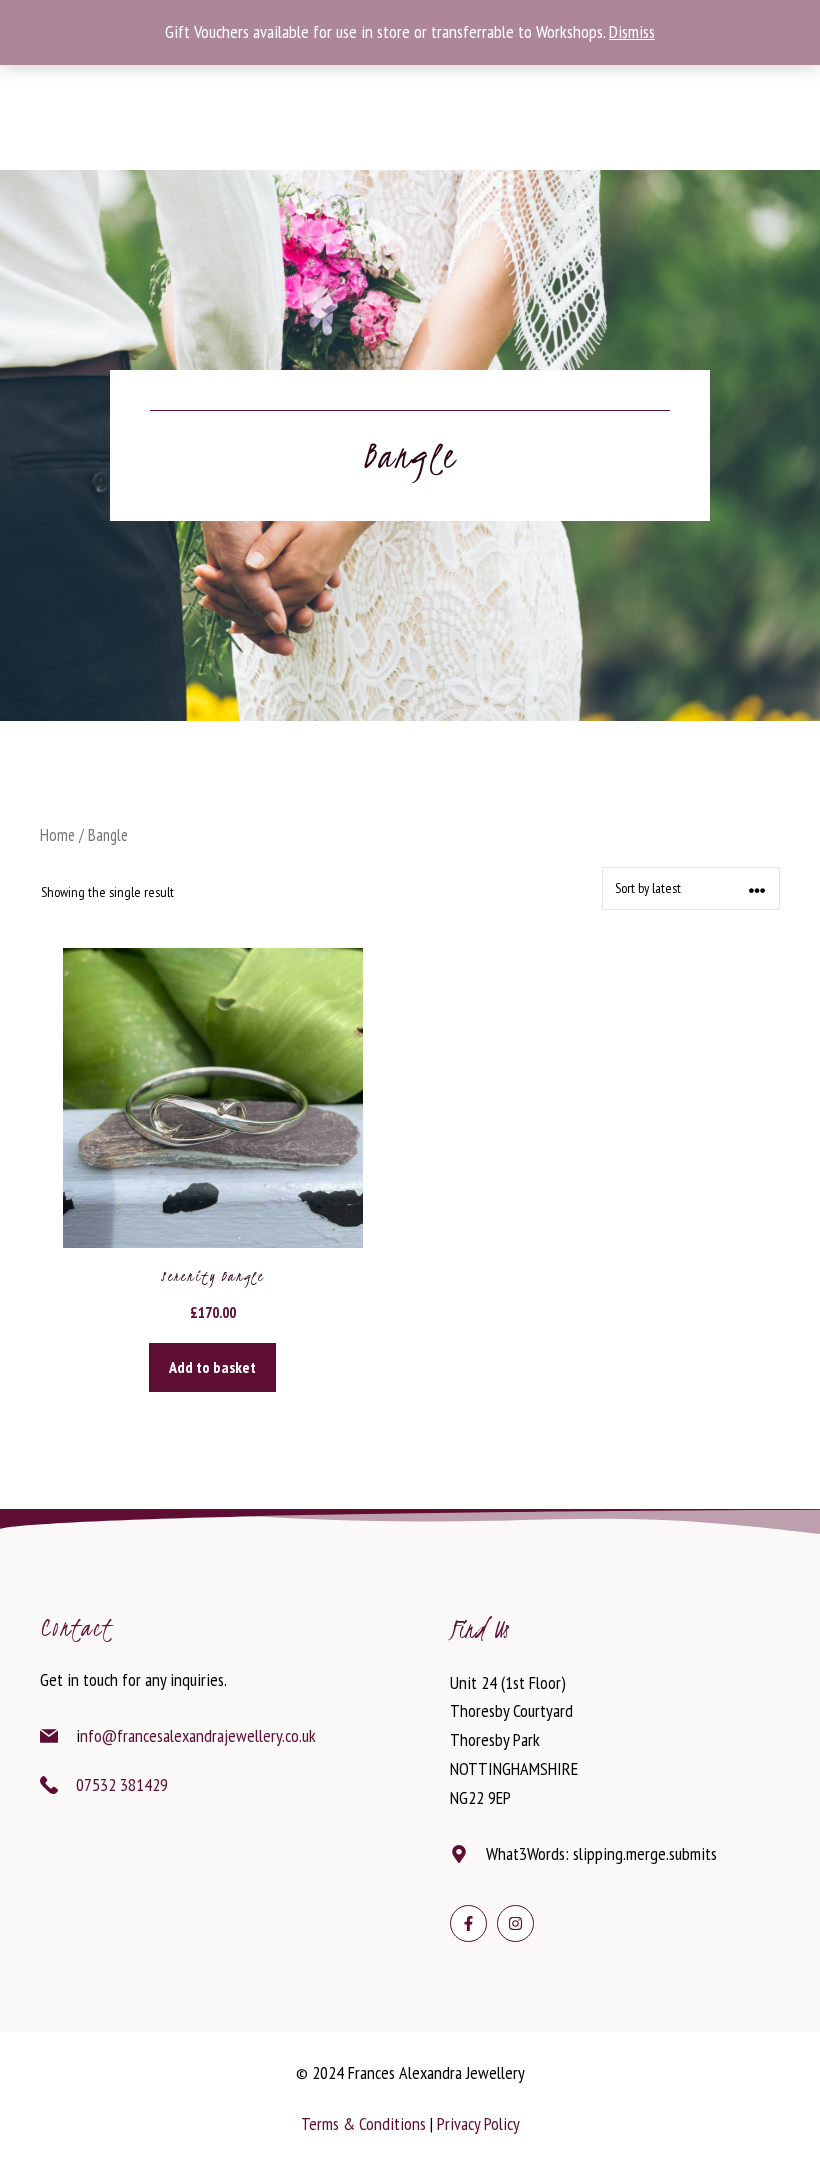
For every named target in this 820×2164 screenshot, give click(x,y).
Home (57, 835)
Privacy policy (478, 2123)
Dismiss (632, 31)
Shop (370, 85)
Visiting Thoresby (251, 85)
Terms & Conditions (363, 2123)
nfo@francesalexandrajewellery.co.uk (198, 1735)
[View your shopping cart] (200, 108)
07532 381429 (122, 1784)
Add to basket (212, 1367)
